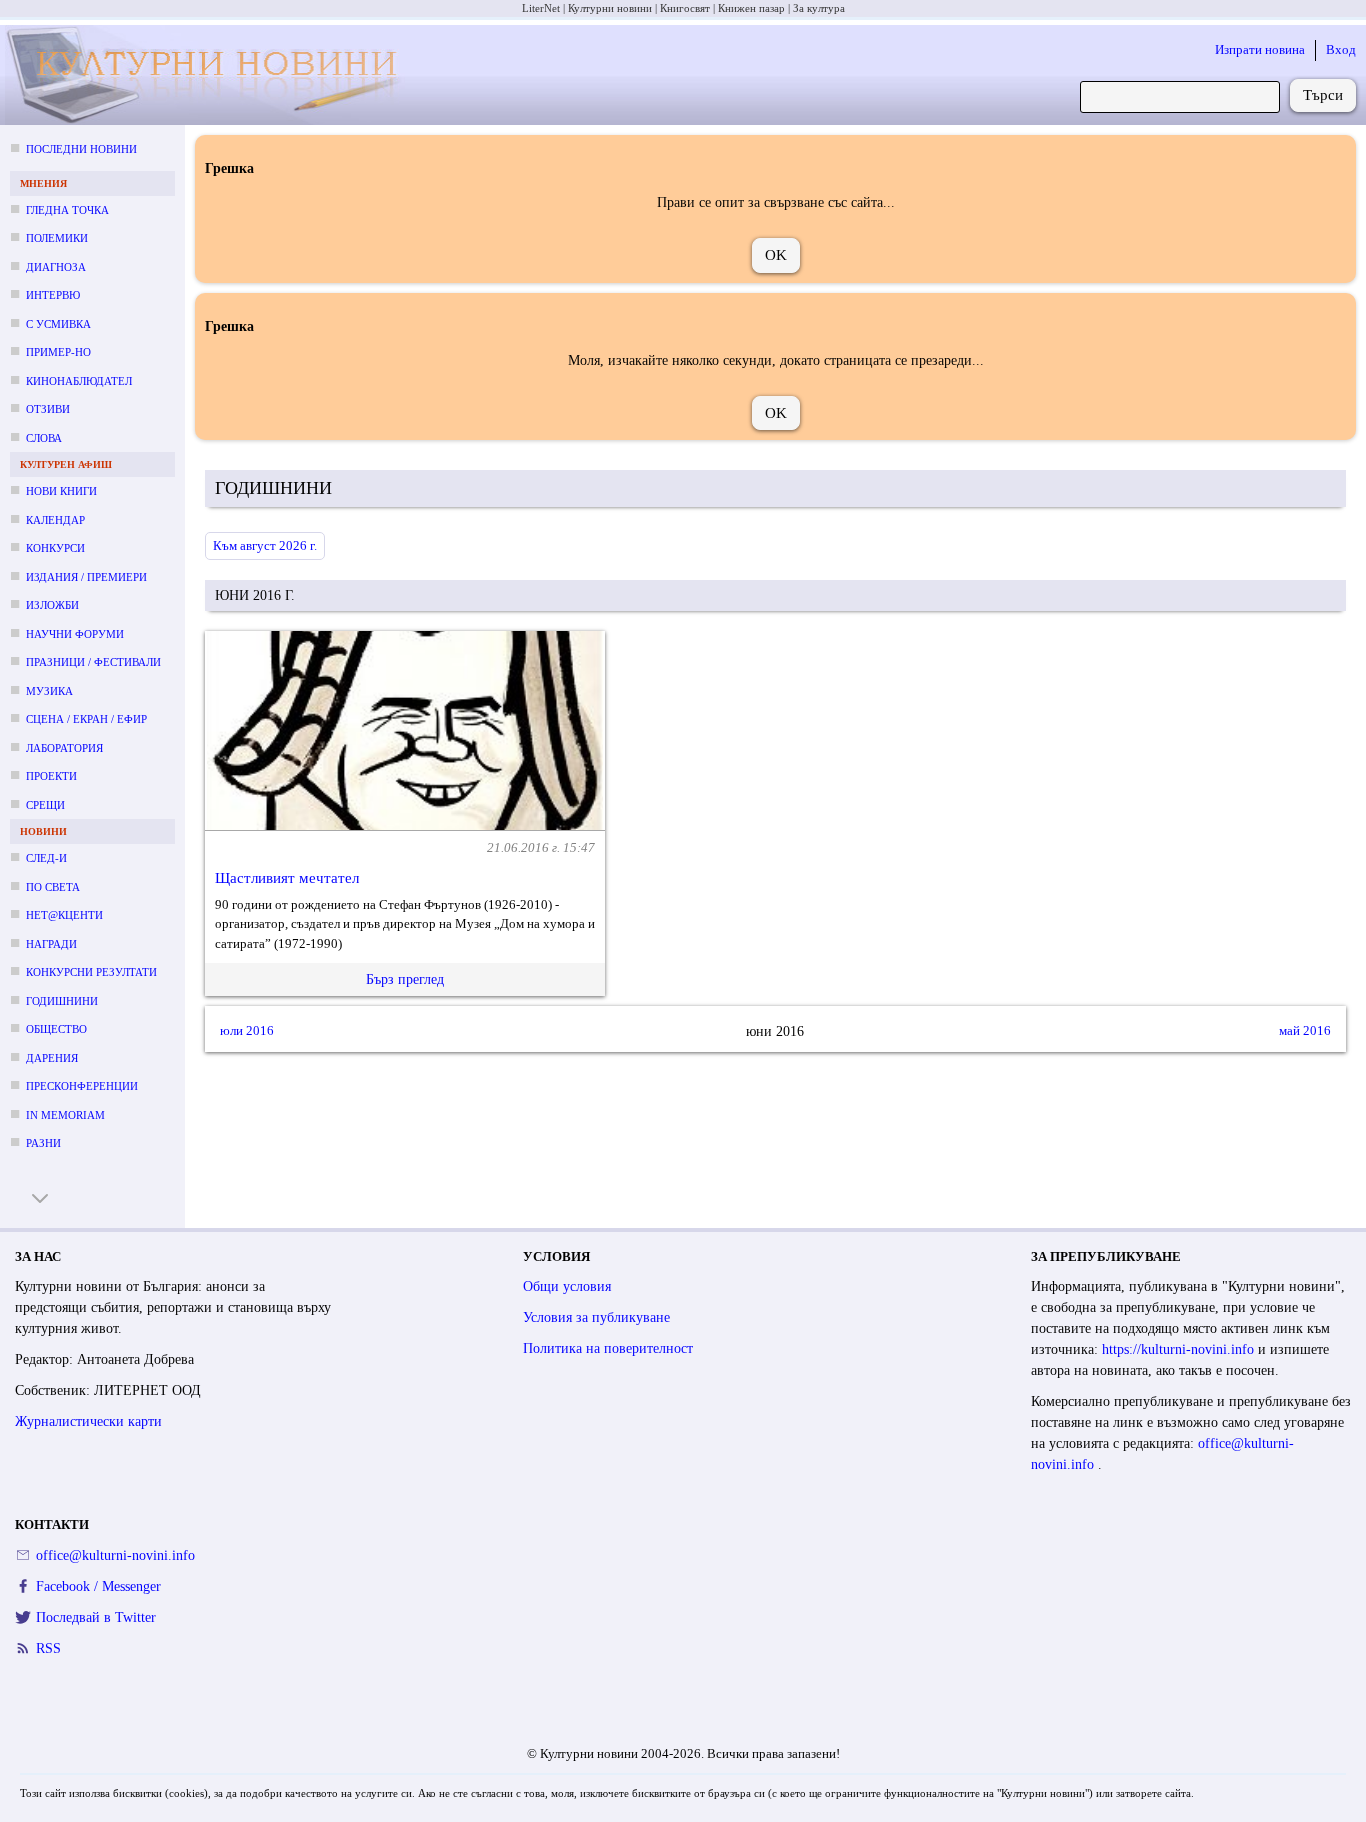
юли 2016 (247, 1031)
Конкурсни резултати (91, 972)
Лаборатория (64, 748)
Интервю (53, 295)
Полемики (57, 238)
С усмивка (58, 324)
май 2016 (1305, 1031)
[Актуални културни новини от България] (208, 75)
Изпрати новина (1260, 49)
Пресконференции (82, 1086)
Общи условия (567, 1286)
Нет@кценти (64, 915)
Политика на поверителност (608, 1348)
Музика (49, 691)
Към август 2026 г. (265, 545)
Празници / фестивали (93, 662)
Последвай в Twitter (96, 1617)
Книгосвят (685, 8)
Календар (55, 520)
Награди (51, 944)
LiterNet (541, 8)
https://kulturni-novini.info (1180, 1349)
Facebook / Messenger (98, 1586)
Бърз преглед (405, 979)
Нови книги (61, 491)
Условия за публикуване (596, 1317)
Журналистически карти (88, 1421)
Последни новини (81, 149)
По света (53, 887)
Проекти (51, 776)
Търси (1323, 95)
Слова (44, 438)
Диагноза (56, 267)
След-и (46, 858)
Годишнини (62, 1001)
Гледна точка (67, 210)
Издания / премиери (86, 577)
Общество (56, 1029)
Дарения (52, 1058)
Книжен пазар (751, 8)
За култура (819, 8)
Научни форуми (75, 634)
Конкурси (55, 548)
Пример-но (58, 352)
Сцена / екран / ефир (86, 719)
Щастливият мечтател (287, 878)
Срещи (45, 805)
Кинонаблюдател (79, 381)
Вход (1341, 49)
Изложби (52, 605)
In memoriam (65, 1115)
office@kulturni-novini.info (115, 1555)
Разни (43, 1143)
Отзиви (48, 409)
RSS (48, 1648)
